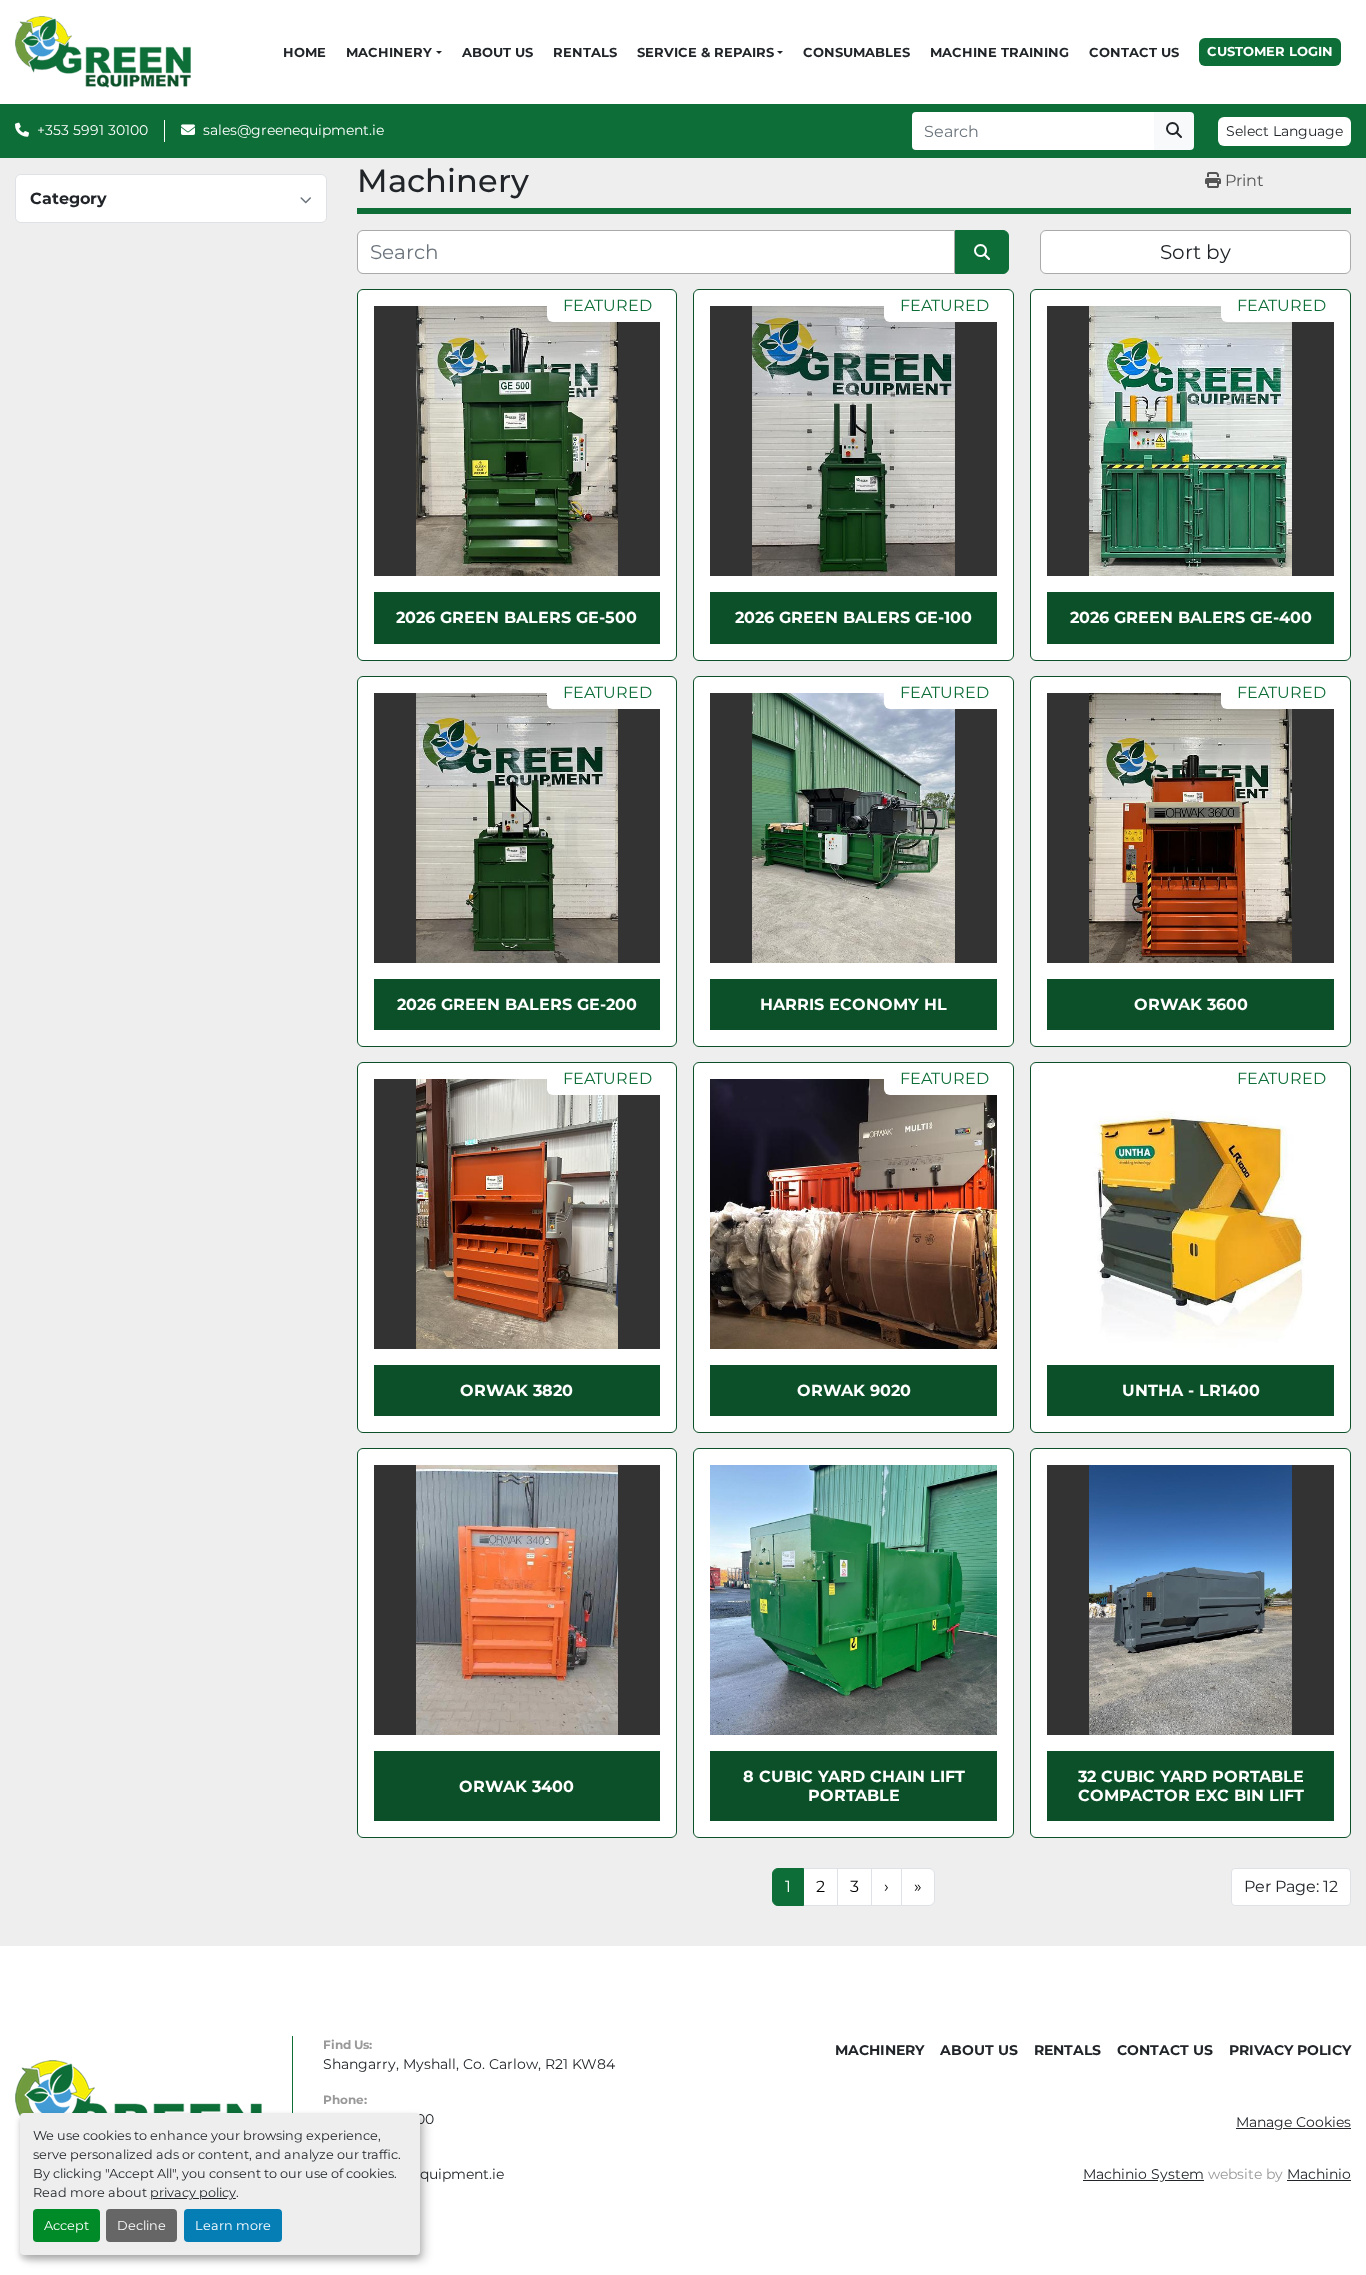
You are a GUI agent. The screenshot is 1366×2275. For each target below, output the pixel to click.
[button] (393, 53)
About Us (497, 52)
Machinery (389, 52)
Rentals (585, 52)
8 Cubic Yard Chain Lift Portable (854, 1786)
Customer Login (1270, 51)
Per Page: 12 (1291, 1886)
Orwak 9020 (854, 1390)
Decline (141, 2225)
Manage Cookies (1293, 2122)
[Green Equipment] (138, 2109)
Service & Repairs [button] (705, 52)
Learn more (233, 2225)
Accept (66, 2225)
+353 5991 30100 (92, 130)
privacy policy (193, 2192)
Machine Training (999, 52)
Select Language (1284, 131)
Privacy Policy (1290, 2050)
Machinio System (1143, 2174)
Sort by (1195, 252)
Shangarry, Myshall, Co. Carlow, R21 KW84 (469, 2064)
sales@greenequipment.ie (293, 130)
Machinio (1319, 2174)
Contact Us (1134, 52)
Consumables (856, 52)
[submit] (1174, 131)
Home (304, 52)
